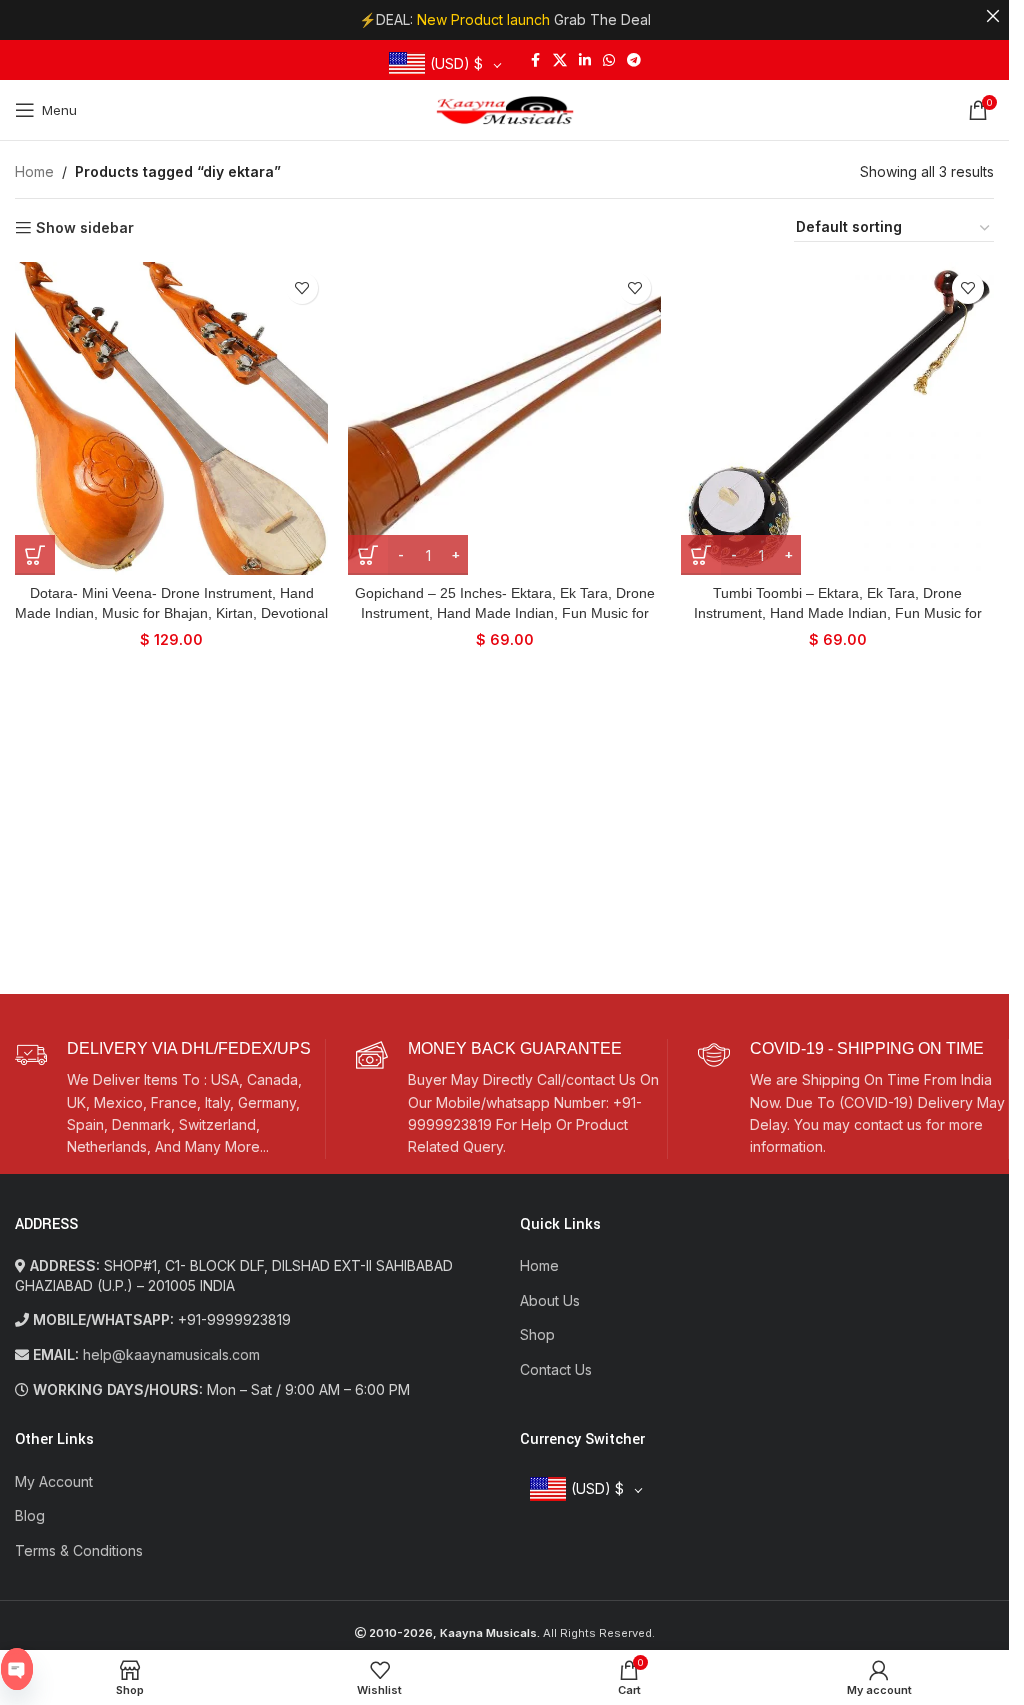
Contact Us (556, 1369)
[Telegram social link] (634, 60)
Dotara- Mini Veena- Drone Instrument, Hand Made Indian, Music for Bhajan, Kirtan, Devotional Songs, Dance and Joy (171, 612)
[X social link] (560, 60)
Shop (537, 1334)
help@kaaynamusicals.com (171, 1354)
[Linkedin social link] (585, 60)
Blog (30, 1515)
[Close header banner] (993, 16)
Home (34, 171)
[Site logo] (505, 108)
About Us (550, 1300)
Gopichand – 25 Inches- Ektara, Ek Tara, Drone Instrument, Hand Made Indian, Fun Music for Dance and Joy (505, 612)
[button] (35, 555)
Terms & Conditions (79, 1550)
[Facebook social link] (535, 60)
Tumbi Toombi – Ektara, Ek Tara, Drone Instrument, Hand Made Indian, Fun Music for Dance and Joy (838, 612)
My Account (54, 1481)
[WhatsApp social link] (609, 60)
